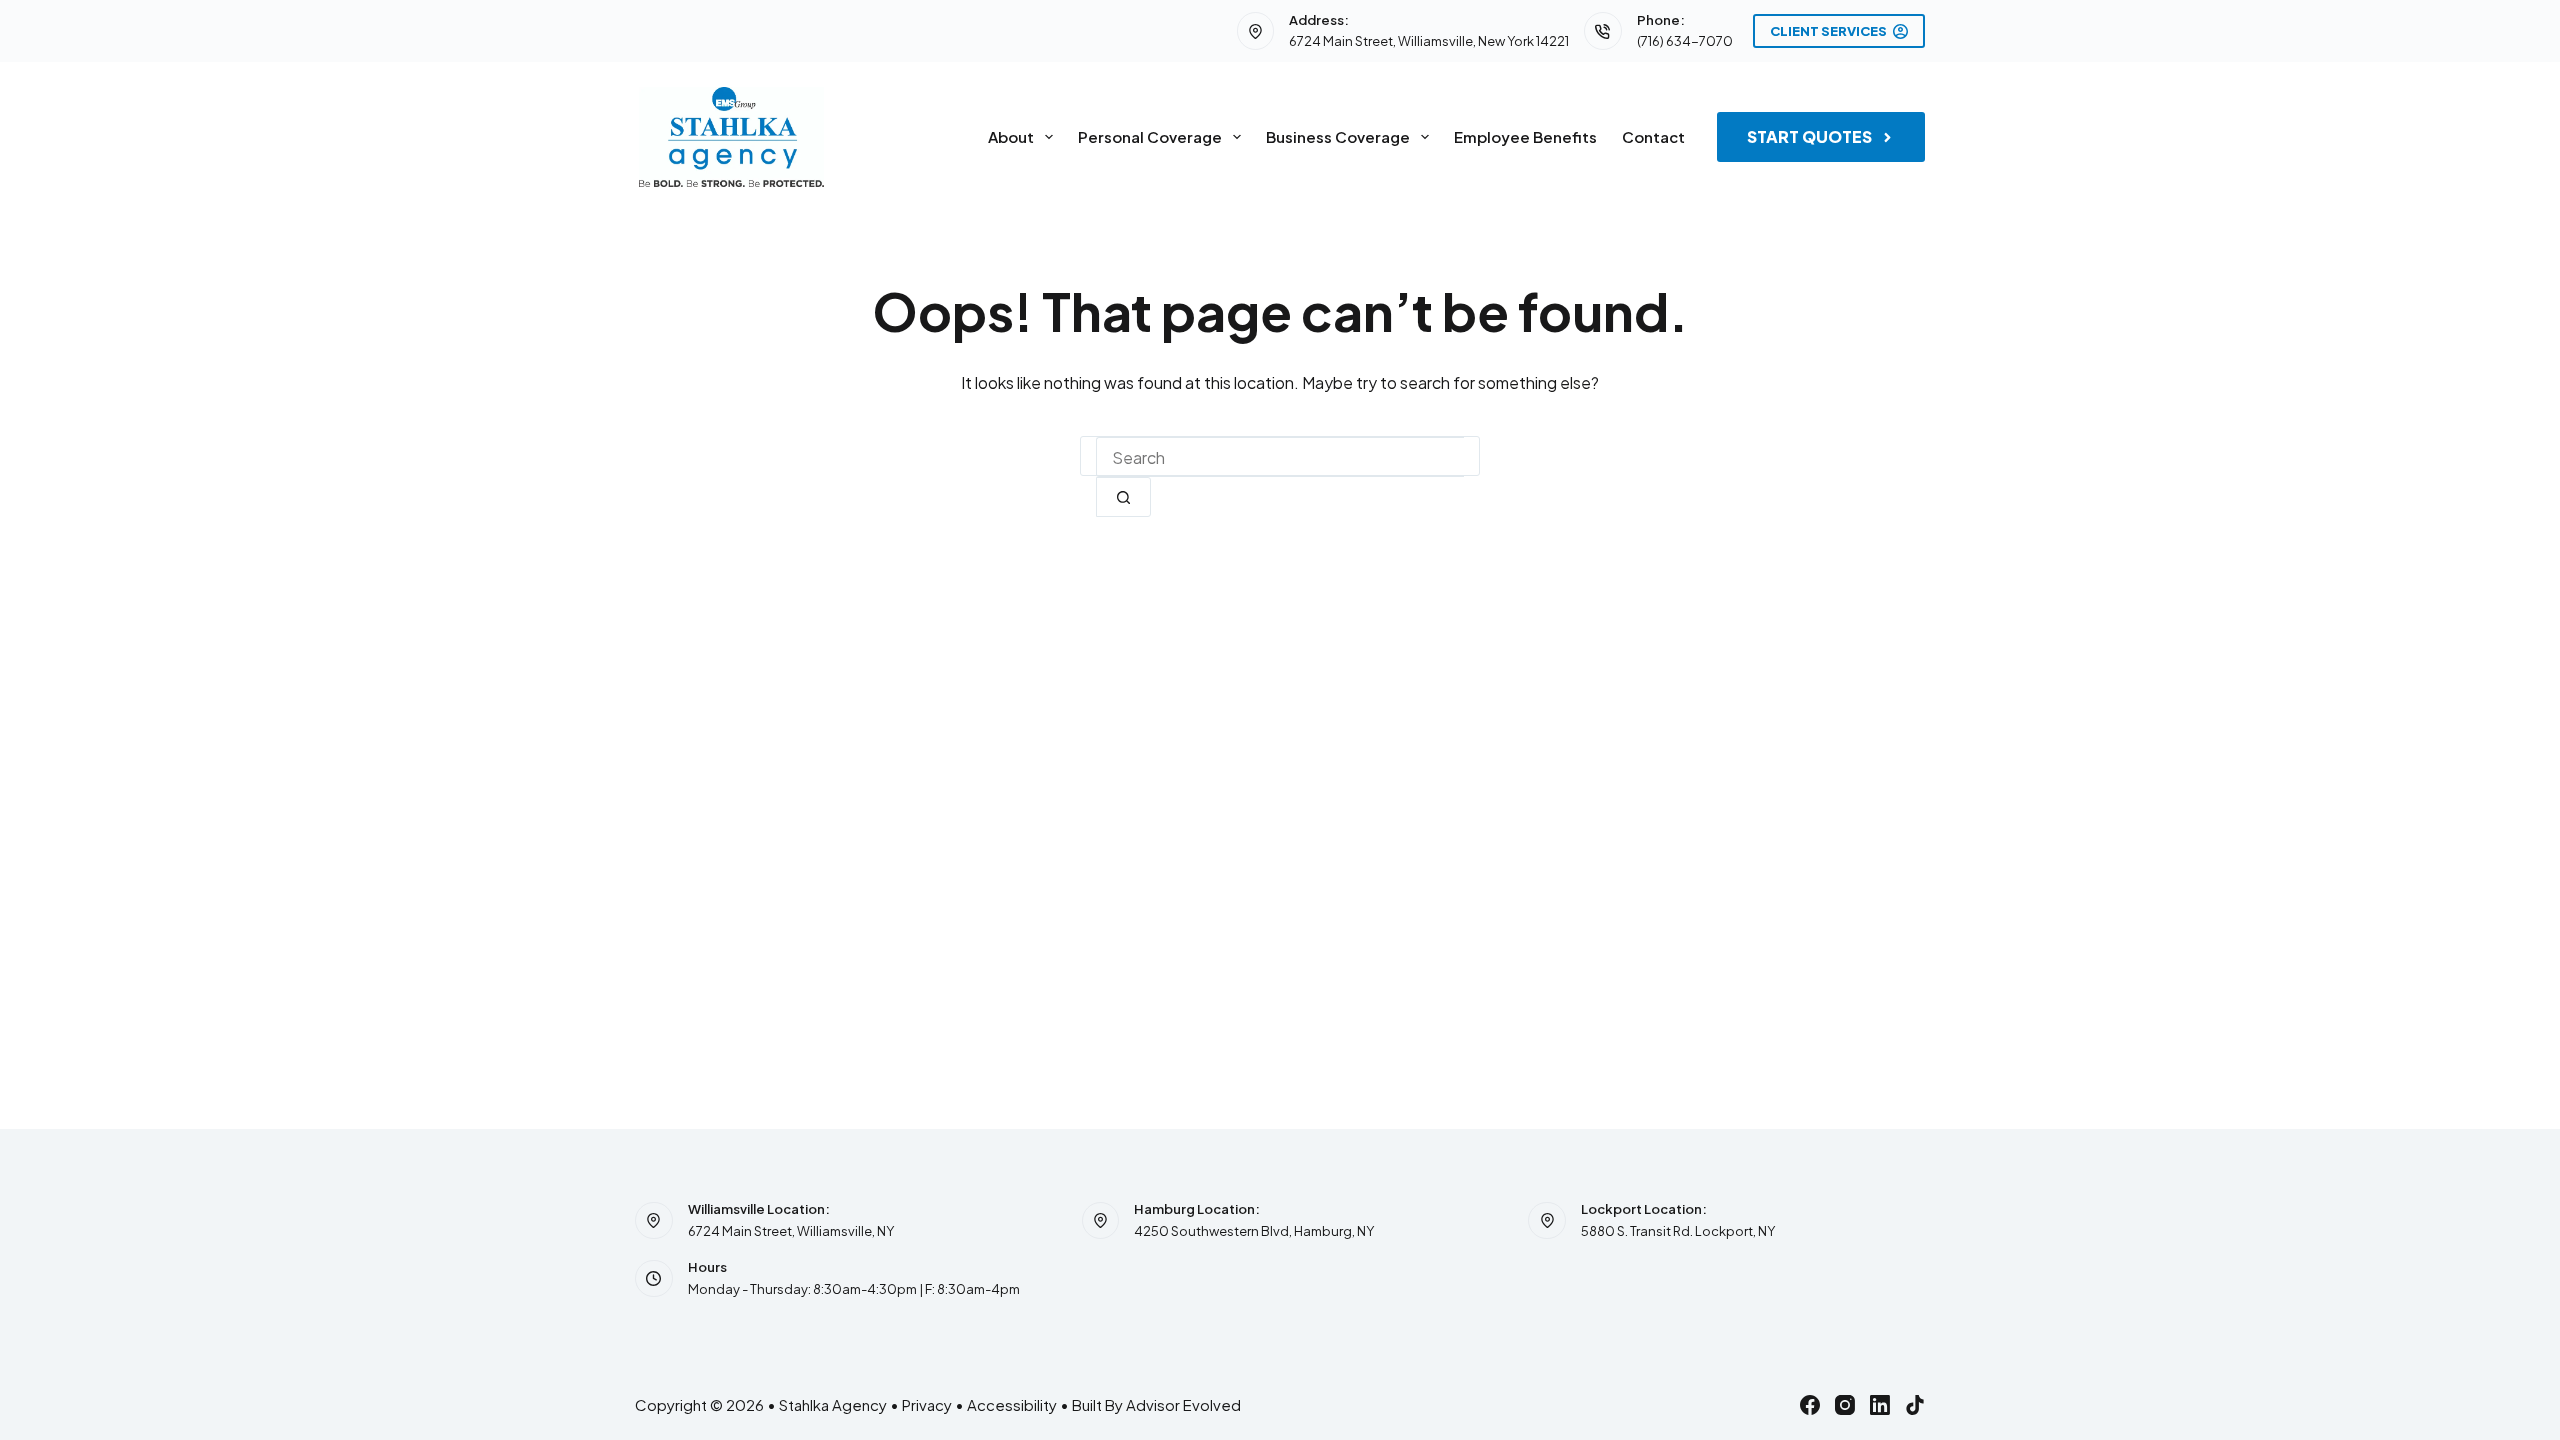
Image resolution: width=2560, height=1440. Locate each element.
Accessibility (1012, 1404)
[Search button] (1123, 497)
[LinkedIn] (1880, 1405)
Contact (1653, 136)
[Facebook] (1810, 1405)
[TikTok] (1915, 1405)
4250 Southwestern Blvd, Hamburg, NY (1254, 1231)
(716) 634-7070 (1685, 41)
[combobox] (1280, 457)
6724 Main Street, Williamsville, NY (791, 1231)
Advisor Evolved (1183, 1404)
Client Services (1828, 31)
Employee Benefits (1525, 136)
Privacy (927, 1404)
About (1011, 136)
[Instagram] (1845, 1405)
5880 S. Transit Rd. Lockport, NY (1678, 1231)
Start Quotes (1809, 136)
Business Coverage (1338, 136)
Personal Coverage (1150, 136)
